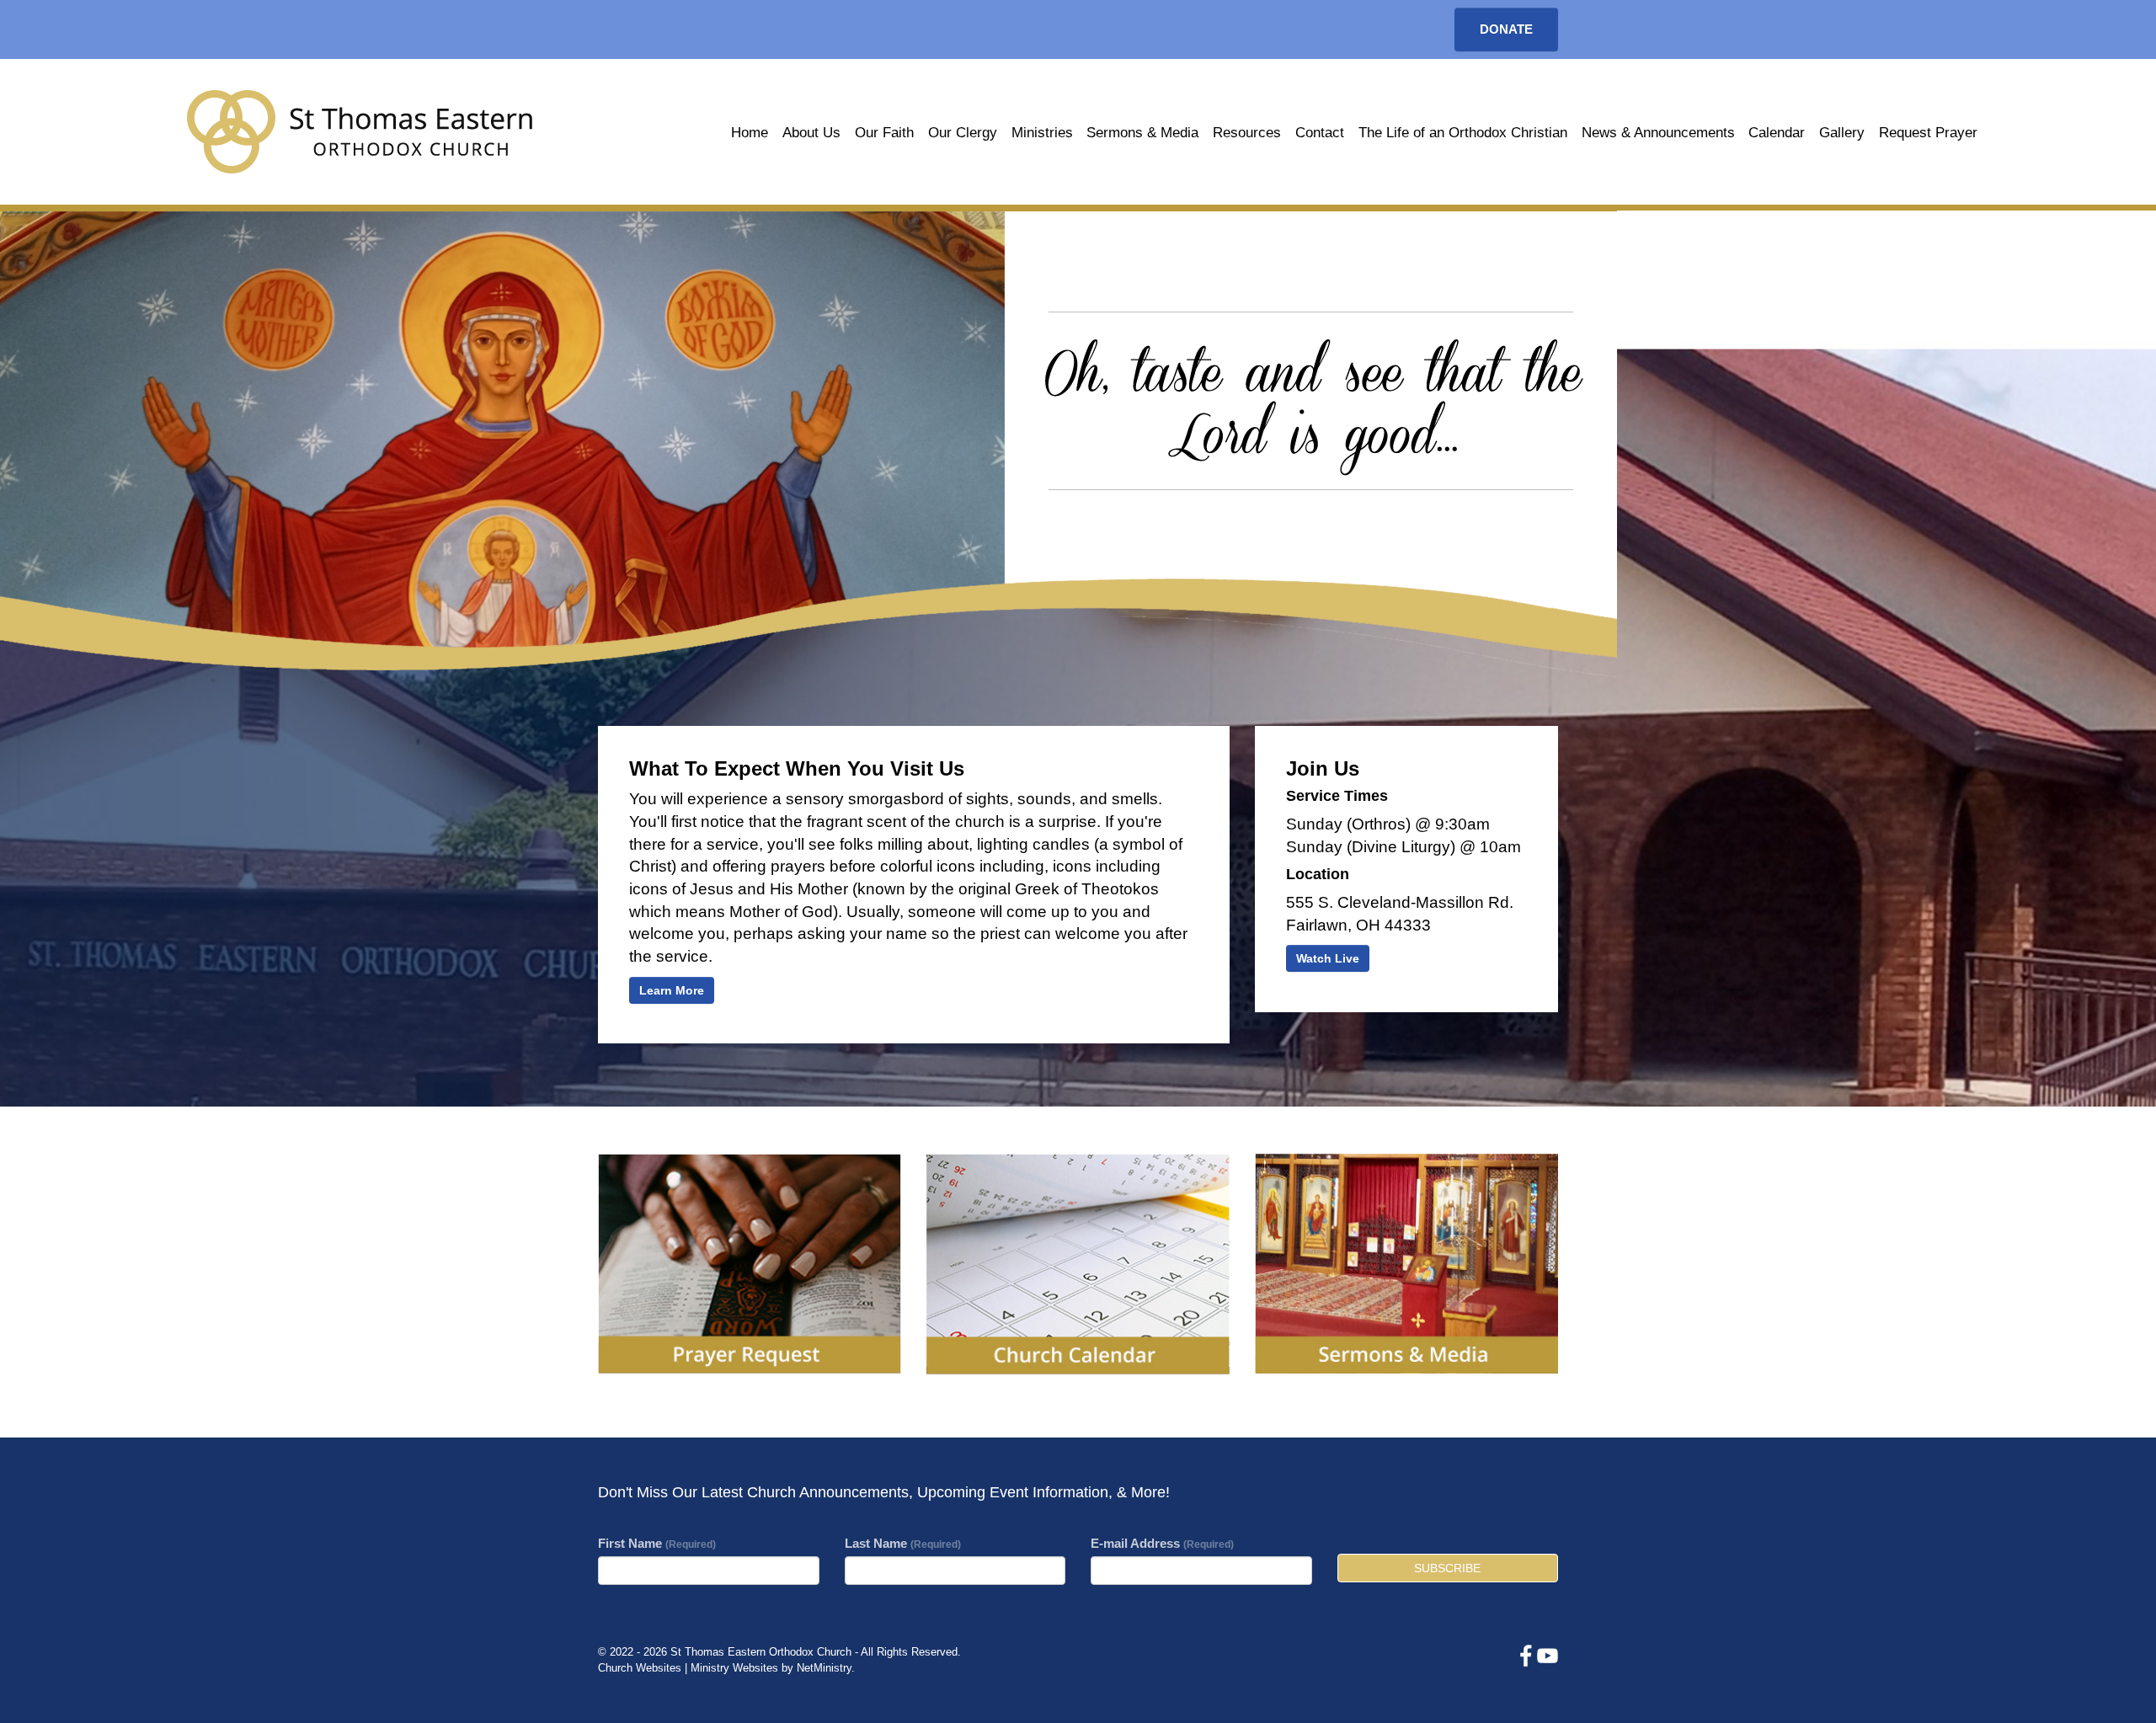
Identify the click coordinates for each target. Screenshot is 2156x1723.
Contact (1320, 133)
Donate (1506, 29)
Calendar (1777, 133)
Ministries (1042, 133)
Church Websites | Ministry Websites (690, 1668)
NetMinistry (824, 1668)
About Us (811, 133)
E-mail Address (1162, 1543)
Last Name (903, 1543)
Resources (1247, 133)
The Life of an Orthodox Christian (1463, 133)
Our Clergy (963, 133)
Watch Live (1328, 958)
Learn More (672, 990)
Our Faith (884, 133)
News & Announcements (1658, 133)
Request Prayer (1928, 133)
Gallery (1842, 133)
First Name (657, 1543)
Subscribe (1447, 1568)
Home (750, 133)
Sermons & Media (1142, 133)
